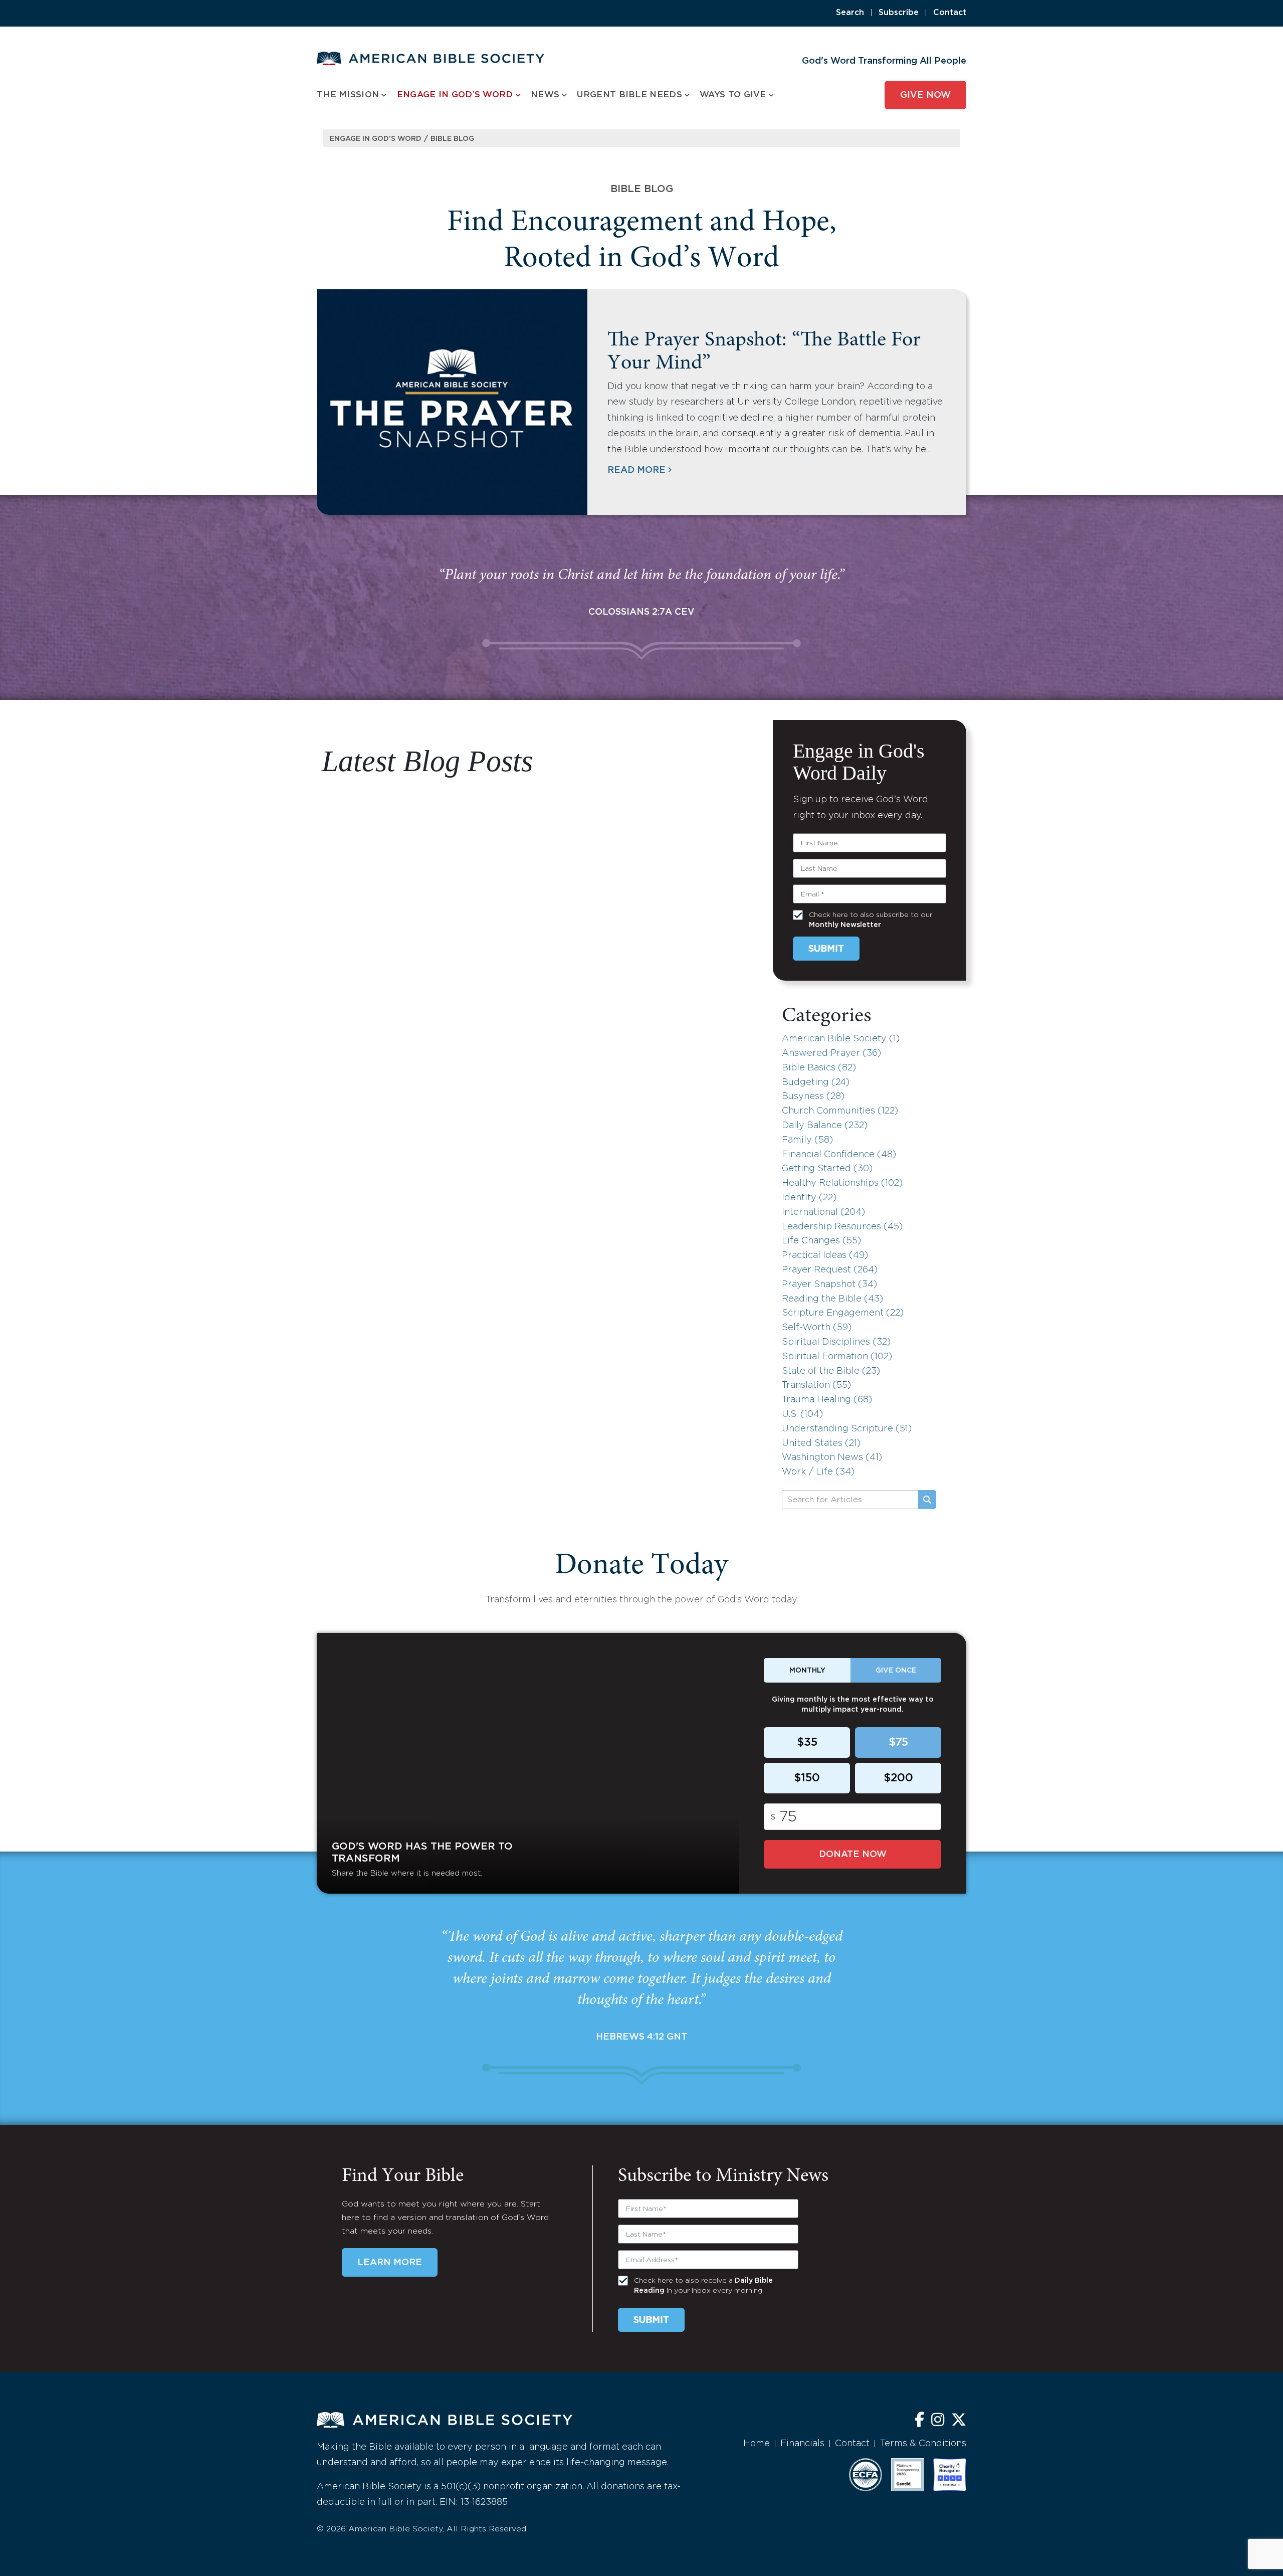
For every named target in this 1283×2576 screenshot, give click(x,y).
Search (850, 13)
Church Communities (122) (840, 1111)
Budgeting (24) (816, 1082)
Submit (826, 949)
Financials (802, 2444)
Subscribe (899, 13)
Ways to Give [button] (733, 95)
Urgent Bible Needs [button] (629, 95)
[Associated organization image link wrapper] (866, 2475)
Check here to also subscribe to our (871, 920)
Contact (950, 13)
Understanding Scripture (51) (847, 1429)
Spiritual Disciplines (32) (836, 1342)
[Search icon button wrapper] (927, 1500)
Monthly (807, 1671)
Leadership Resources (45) (842, 1227)
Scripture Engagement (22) (843, 1313)
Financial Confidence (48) (839, 1155)
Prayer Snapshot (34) (829, 1284)
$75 (898, 1743)
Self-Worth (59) (817, 1328)
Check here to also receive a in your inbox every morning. (703, 2286)
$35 (807, 1743)
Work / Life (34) (818, 1472)
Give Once (896, 1671)
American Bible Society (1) (841, 1039)
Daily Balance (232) (825, 1126)
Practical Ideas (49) (825, 1255)
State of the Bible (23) (831, 1371)
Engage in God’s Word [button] (455, 95)
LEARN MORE (390, 2263)
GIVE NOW (925, 95)
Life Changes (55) (821, 1241)
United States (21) (821, 1443)
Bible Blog (452, 139)
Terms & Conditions (923, 2444)
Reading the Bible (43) (832, 1299)
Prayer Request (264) (830, 1270)
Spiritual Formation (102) (837, 1357)
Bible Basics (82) (819, 1068)
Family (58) (807, 1140)
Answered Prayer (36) (831, 1053)
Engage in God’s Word (376, 139)
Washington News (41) (832, 1457)
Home (757, 2444)
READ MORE (636, 470)
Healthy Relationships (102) (842, 1183)
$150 (807, 1778)
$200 (898, 1778)
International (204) (823, 1212)
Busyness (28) (813, 1096)
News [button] (545, 95)
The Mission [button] (348, 95)
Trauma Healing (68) (827, 1400)
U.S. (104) (802, 1414)
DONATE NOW (853, 1855)
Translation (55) (816, 1385)
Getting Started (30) (827, 1169)
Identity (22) (809, 1198)
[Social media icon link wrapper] (919, 2421)
